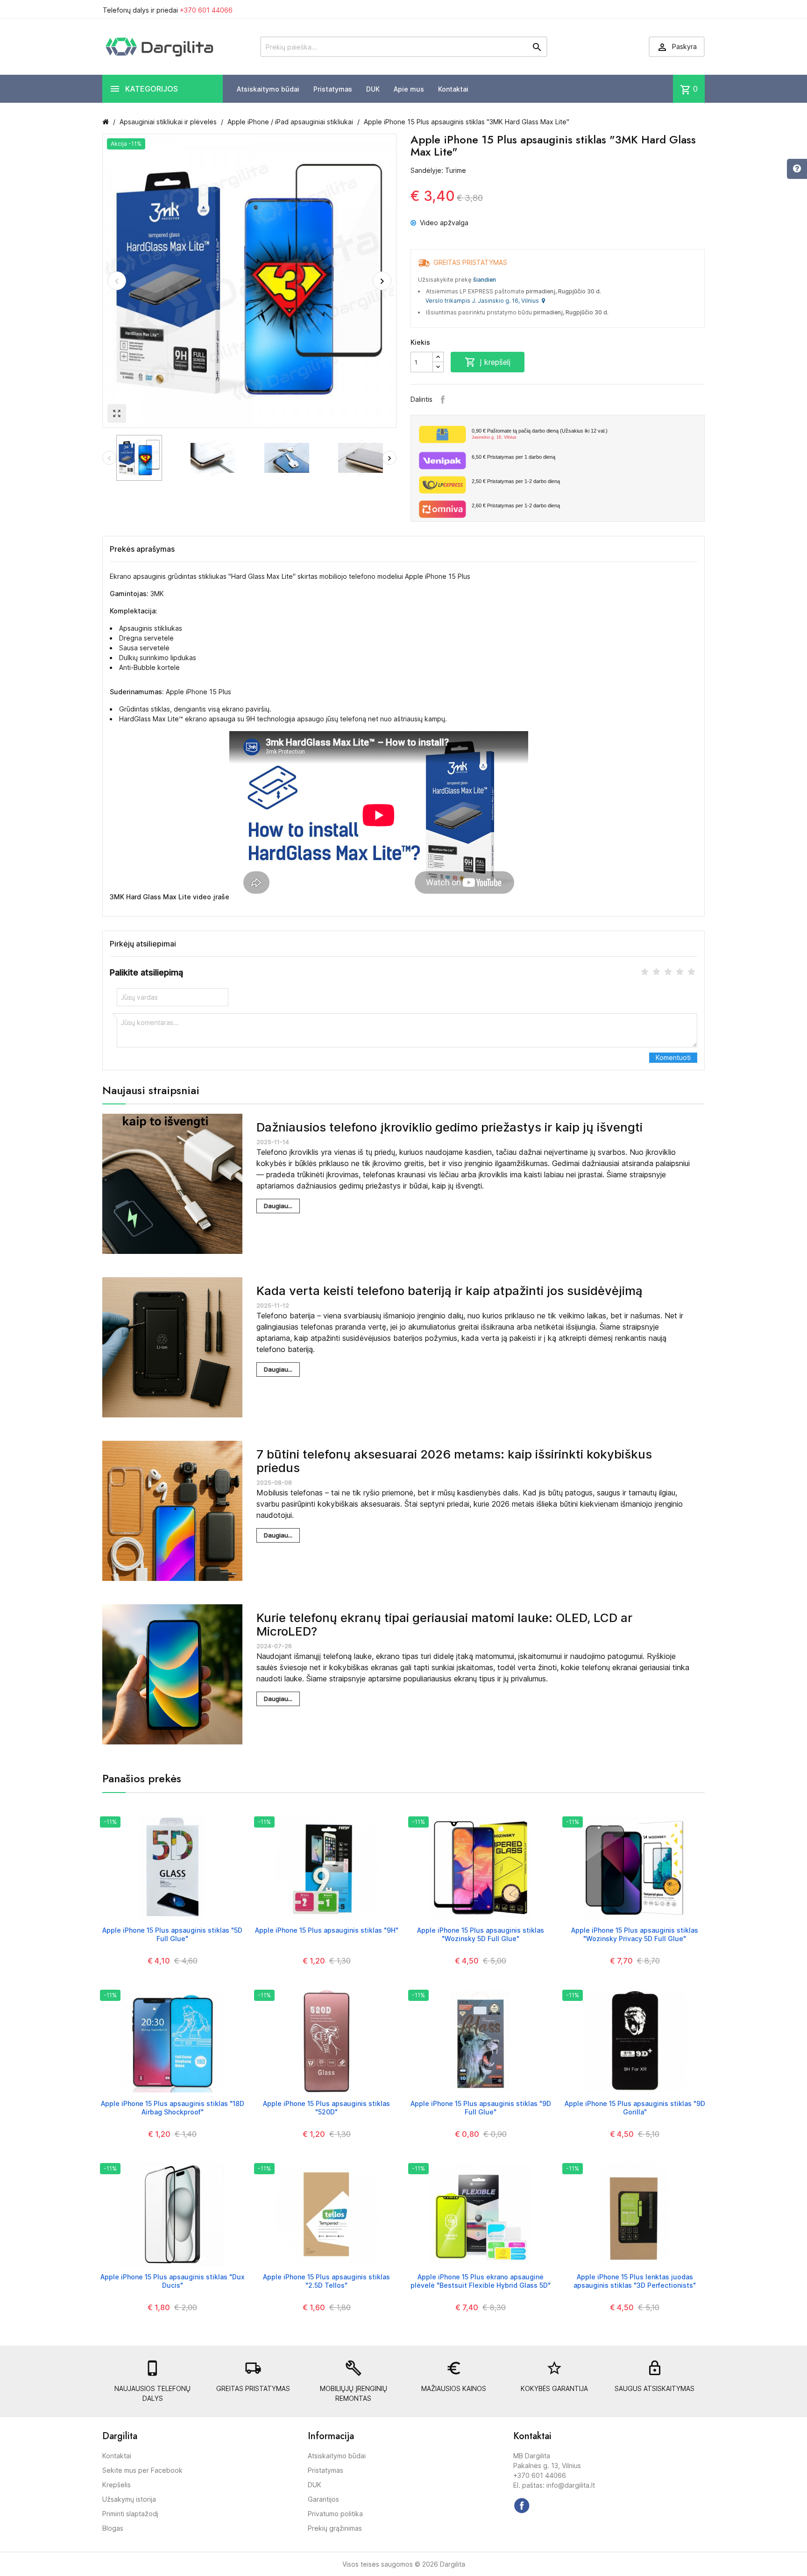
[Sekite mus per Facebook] (522, 2505)
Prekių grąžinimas (335, 2528)
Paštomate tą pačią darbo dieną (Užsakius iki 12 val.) (540, 434)
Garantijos (323, 2499)
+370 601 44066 (206, 10)
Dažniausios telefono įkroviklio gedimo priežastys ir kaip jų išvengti (450, 1127)
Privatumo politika (335, 2514)
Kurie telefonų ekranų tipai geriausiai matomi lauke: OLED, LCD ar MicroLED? (444, 1624)
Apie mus (409, 89)
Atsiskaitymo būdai (268, 89)
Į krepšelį (488, 362)
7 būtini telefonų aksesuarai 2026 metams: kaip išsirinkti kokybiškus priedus (454, 1461)
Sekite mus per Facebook (142, 2470)
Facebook (443, 399)
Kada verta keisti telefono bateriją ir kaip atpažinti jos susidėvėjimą (450, 1291)
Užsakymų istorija (129, 2499)
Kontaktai (453, 89)
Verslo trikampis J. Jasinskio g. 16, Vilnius (484, 301)
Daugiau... (278, 1206)
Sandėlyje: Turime (438, 170)
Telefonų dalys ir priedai (168, 10)
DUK (373, 89)
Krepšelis (117, 2485)
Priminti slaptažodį (130, 2514)
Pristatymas (333, 89)
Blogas (113, 2528)
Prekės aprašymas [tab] (142, 549)
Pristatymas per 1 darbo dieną (513, 457)
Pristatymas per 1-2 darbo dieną (516, 481)
